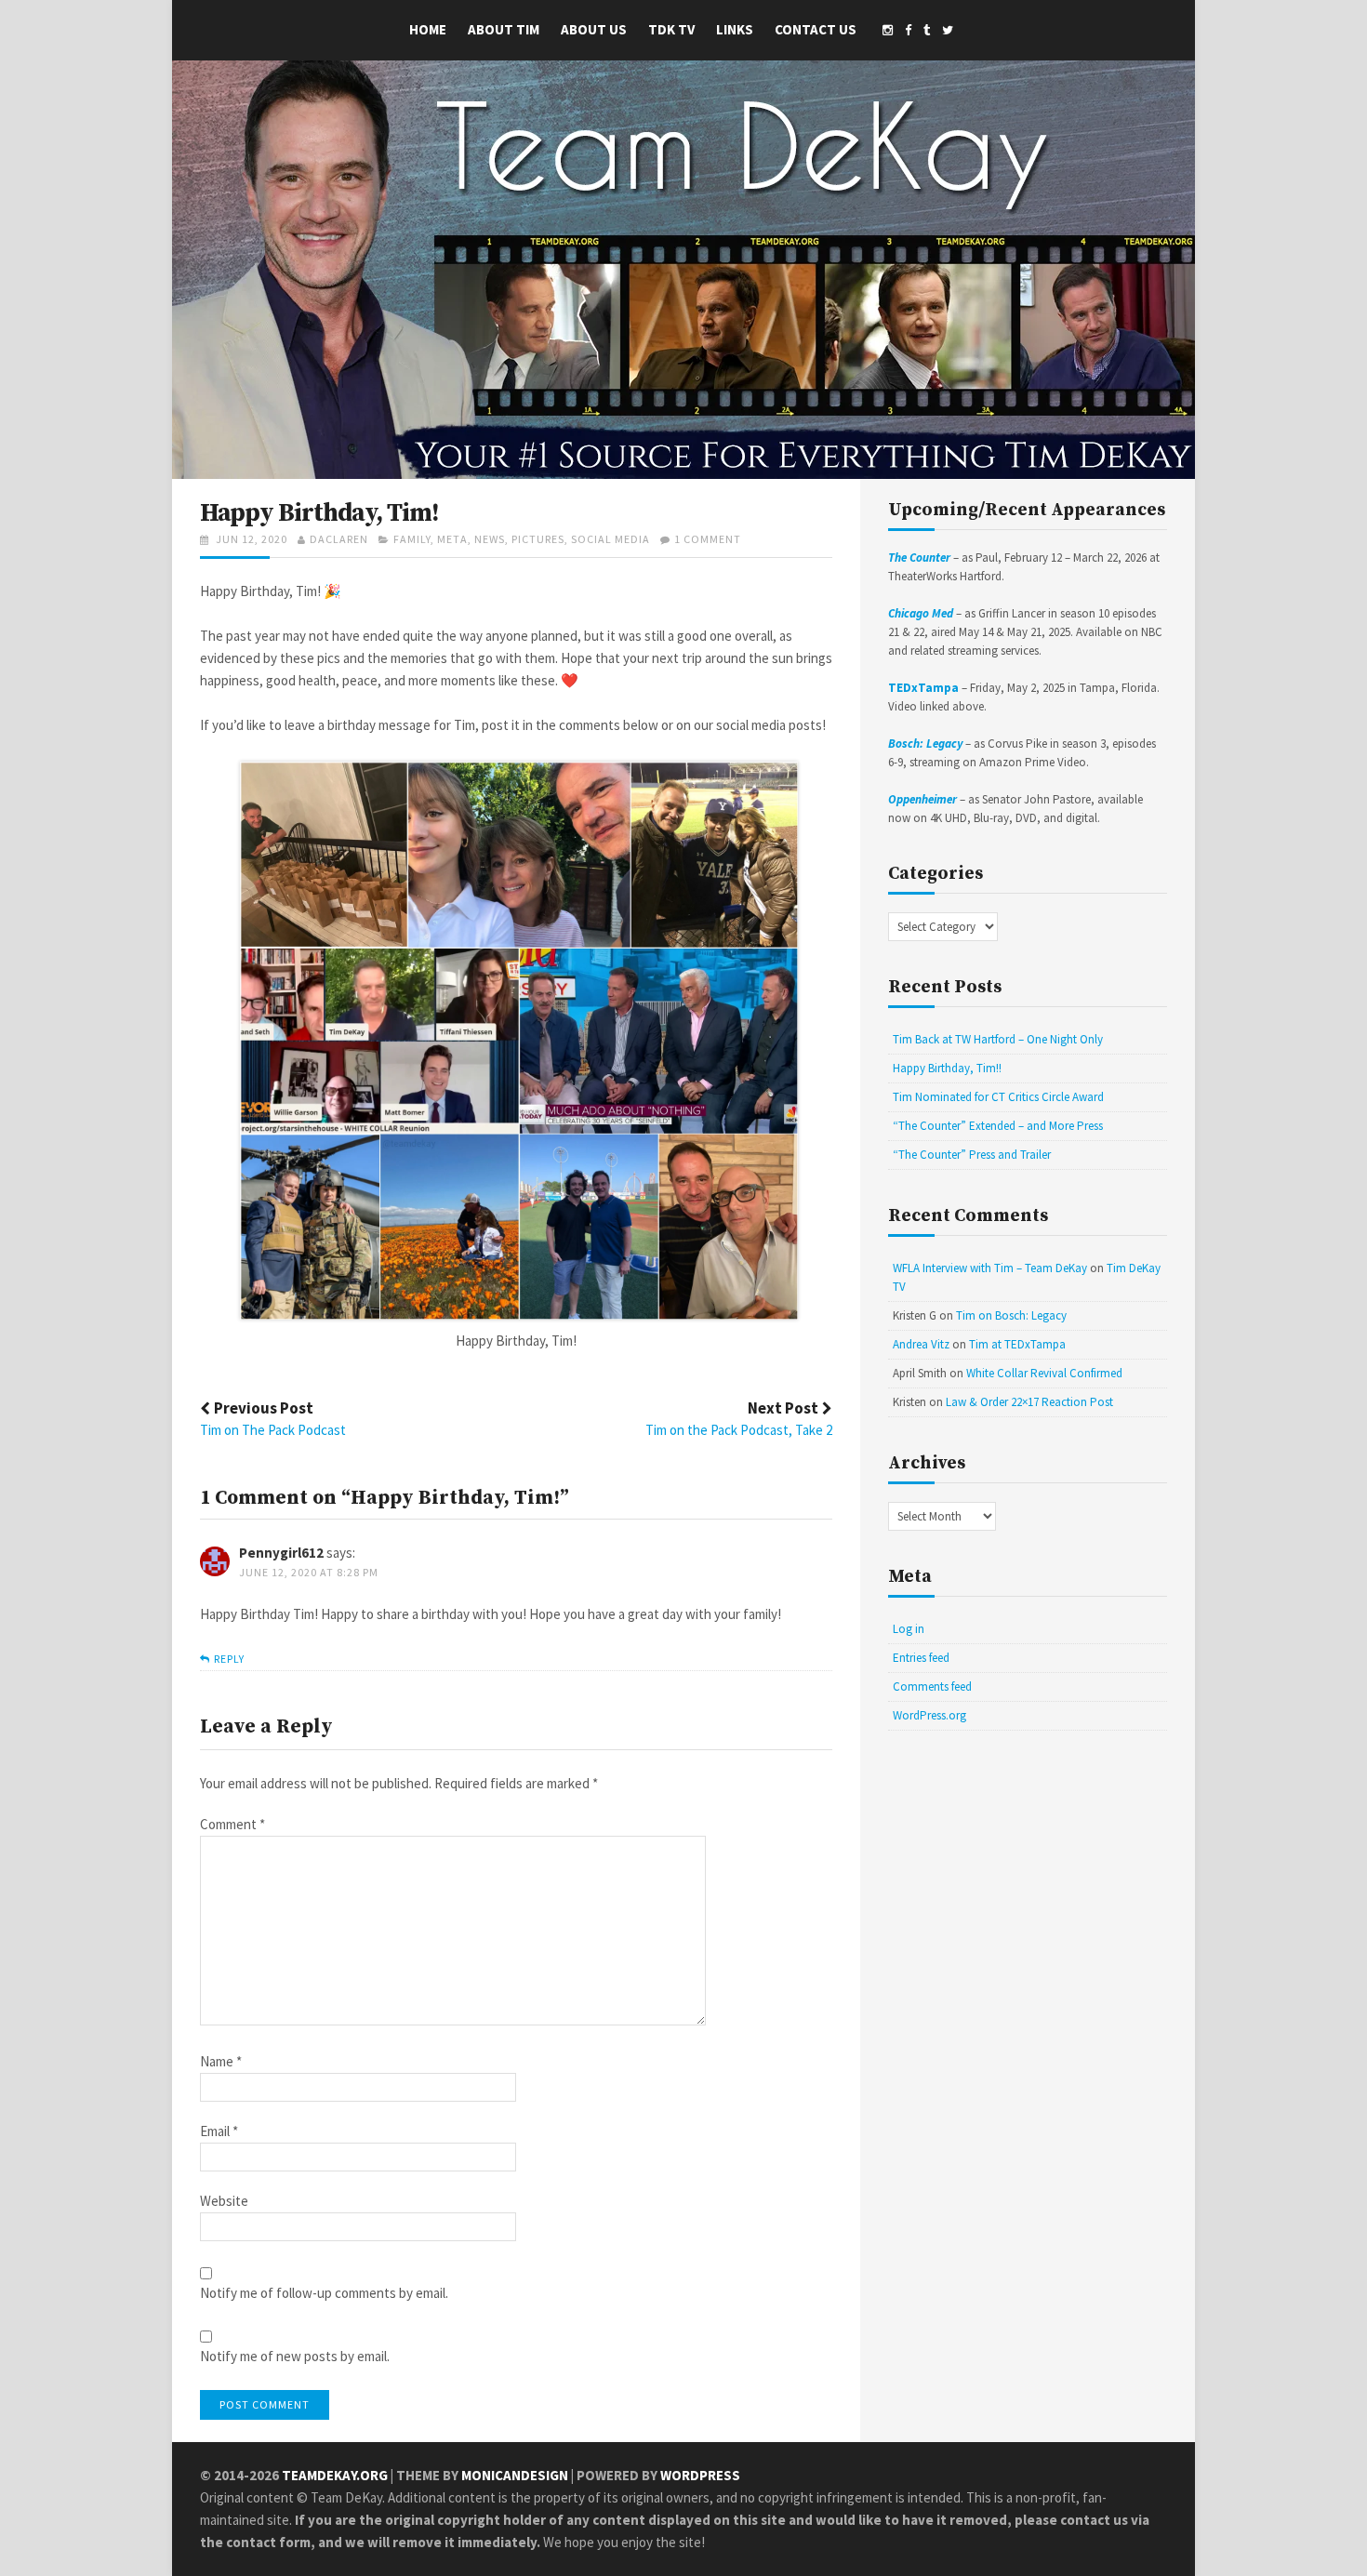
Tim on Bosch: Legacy (1011, 1315)
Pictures (538, 539)
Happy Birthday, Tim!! (947, 1068)
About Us (594, 29)
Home (428, 29)
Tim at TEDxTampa (1017, 1344)
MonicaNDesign (515, 2475)
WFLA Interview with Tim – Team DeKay (990, 1268)
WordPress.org (929, 1715)
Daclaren (339, 539)
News (490, 539)
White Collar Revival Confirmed (1044, 1373)
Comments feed (932, 1686)
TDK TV (671, 29)
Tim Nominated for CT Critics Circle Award (998, 1097)
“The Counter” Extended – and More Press (998, 1126)
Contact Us (816, 29)
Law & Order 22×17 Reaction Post (1029, 1402)
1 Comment (708, 539)
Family (412, 539)
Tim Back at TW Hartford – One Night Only (998, 1039)
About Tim (504, 29)
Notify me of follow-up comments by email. (324, 2294)
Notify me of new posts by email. (295, 2357)
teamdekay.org (335, 2475)
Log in (909, 1629)
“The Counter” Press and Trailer (972, 1155)
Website (224, 2202)
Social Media (611, 539)
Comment (232, 1825)
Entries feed (921, 1658)
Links (735, 29)
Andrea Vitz (921, 1344)
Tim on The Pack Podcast (273, 1430)
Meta (452, 539)
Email (219, 2132)
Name (221, 2062)
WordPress (700, 2475)
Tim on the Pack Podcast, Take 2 (739, 1430)
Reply (229, 1659)
